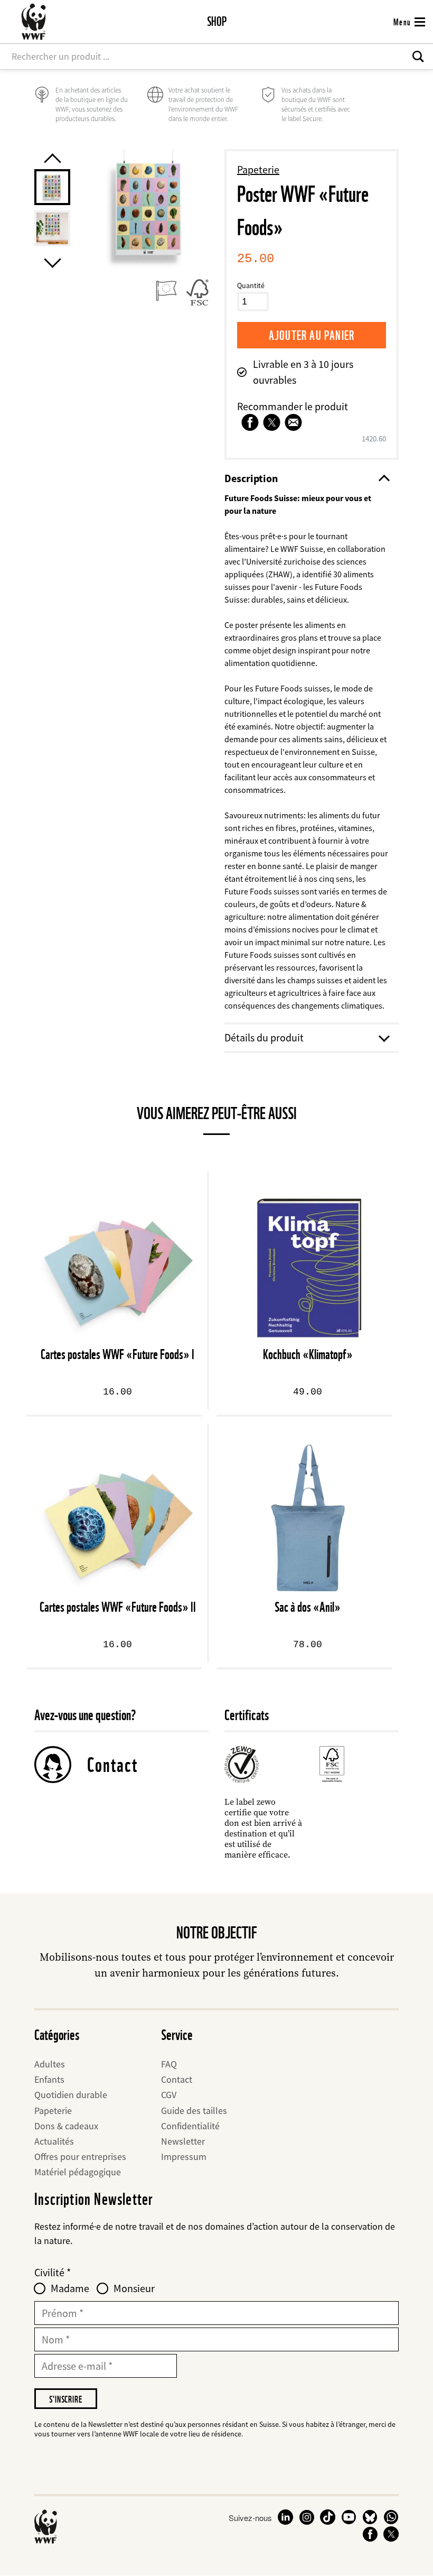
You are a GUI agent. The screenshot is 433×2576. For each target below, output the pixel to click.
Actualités (54, 2141)
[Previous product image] (52, 158)
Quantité (251, 285)
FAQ (169, 2064)
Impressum (184, 2157)
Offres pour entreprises (80, 2157)
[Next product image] (52, 263)
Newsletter (183, 2141)
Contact (112, 1765)
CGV (169, 2095)
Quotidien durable (71, 2095)
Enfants (49, 2079)
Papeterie (258, 169)
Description (251, 478)
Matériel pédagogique (78, 2172)
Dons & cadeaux (66, 2126)
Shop (217, 21)
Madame (70, 2288)
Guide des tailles (194, 2111)
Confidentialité (190, 2126)
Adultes (50, 2064)
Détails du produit (264, 1037)
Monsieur (134, 2288)
